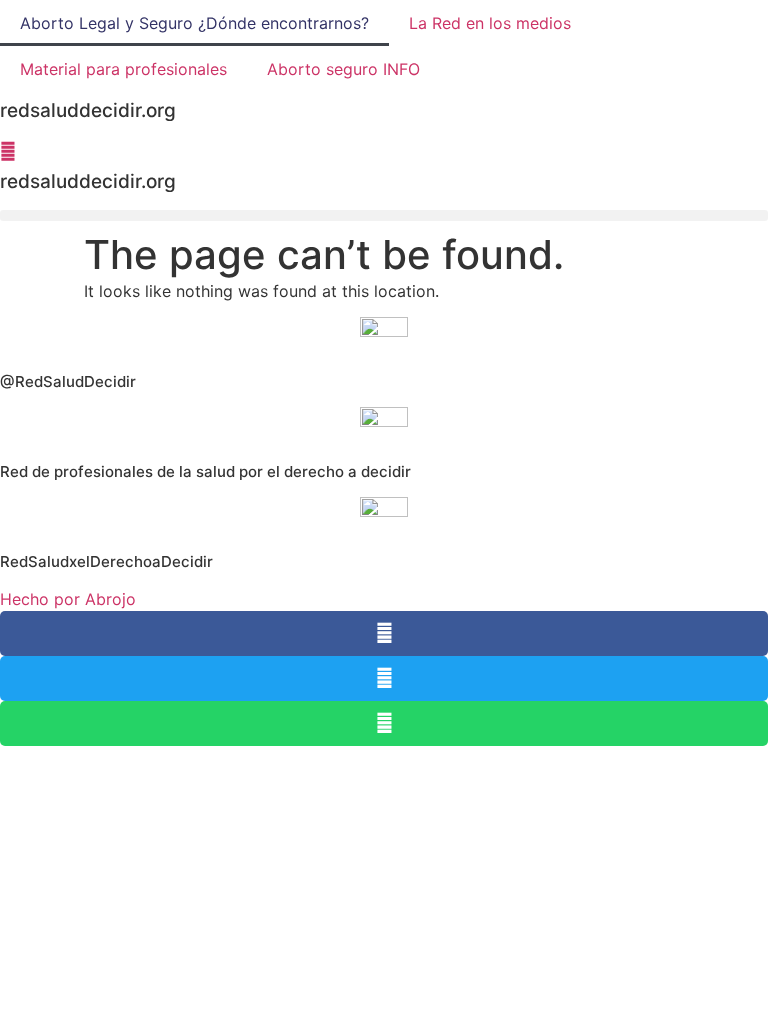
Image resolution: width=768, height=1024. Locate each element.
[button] (384, 215)
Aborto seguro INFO (343, 69)
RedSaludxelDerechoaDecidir (106, 561)
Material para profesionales (123, 69)
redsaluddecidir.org (88, 181)
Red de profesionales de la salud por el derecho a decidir (205, 471)
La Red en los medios (490, 23)
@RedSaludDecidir (68, 381)
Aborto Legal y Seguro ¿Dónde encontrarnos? (194, 23)
